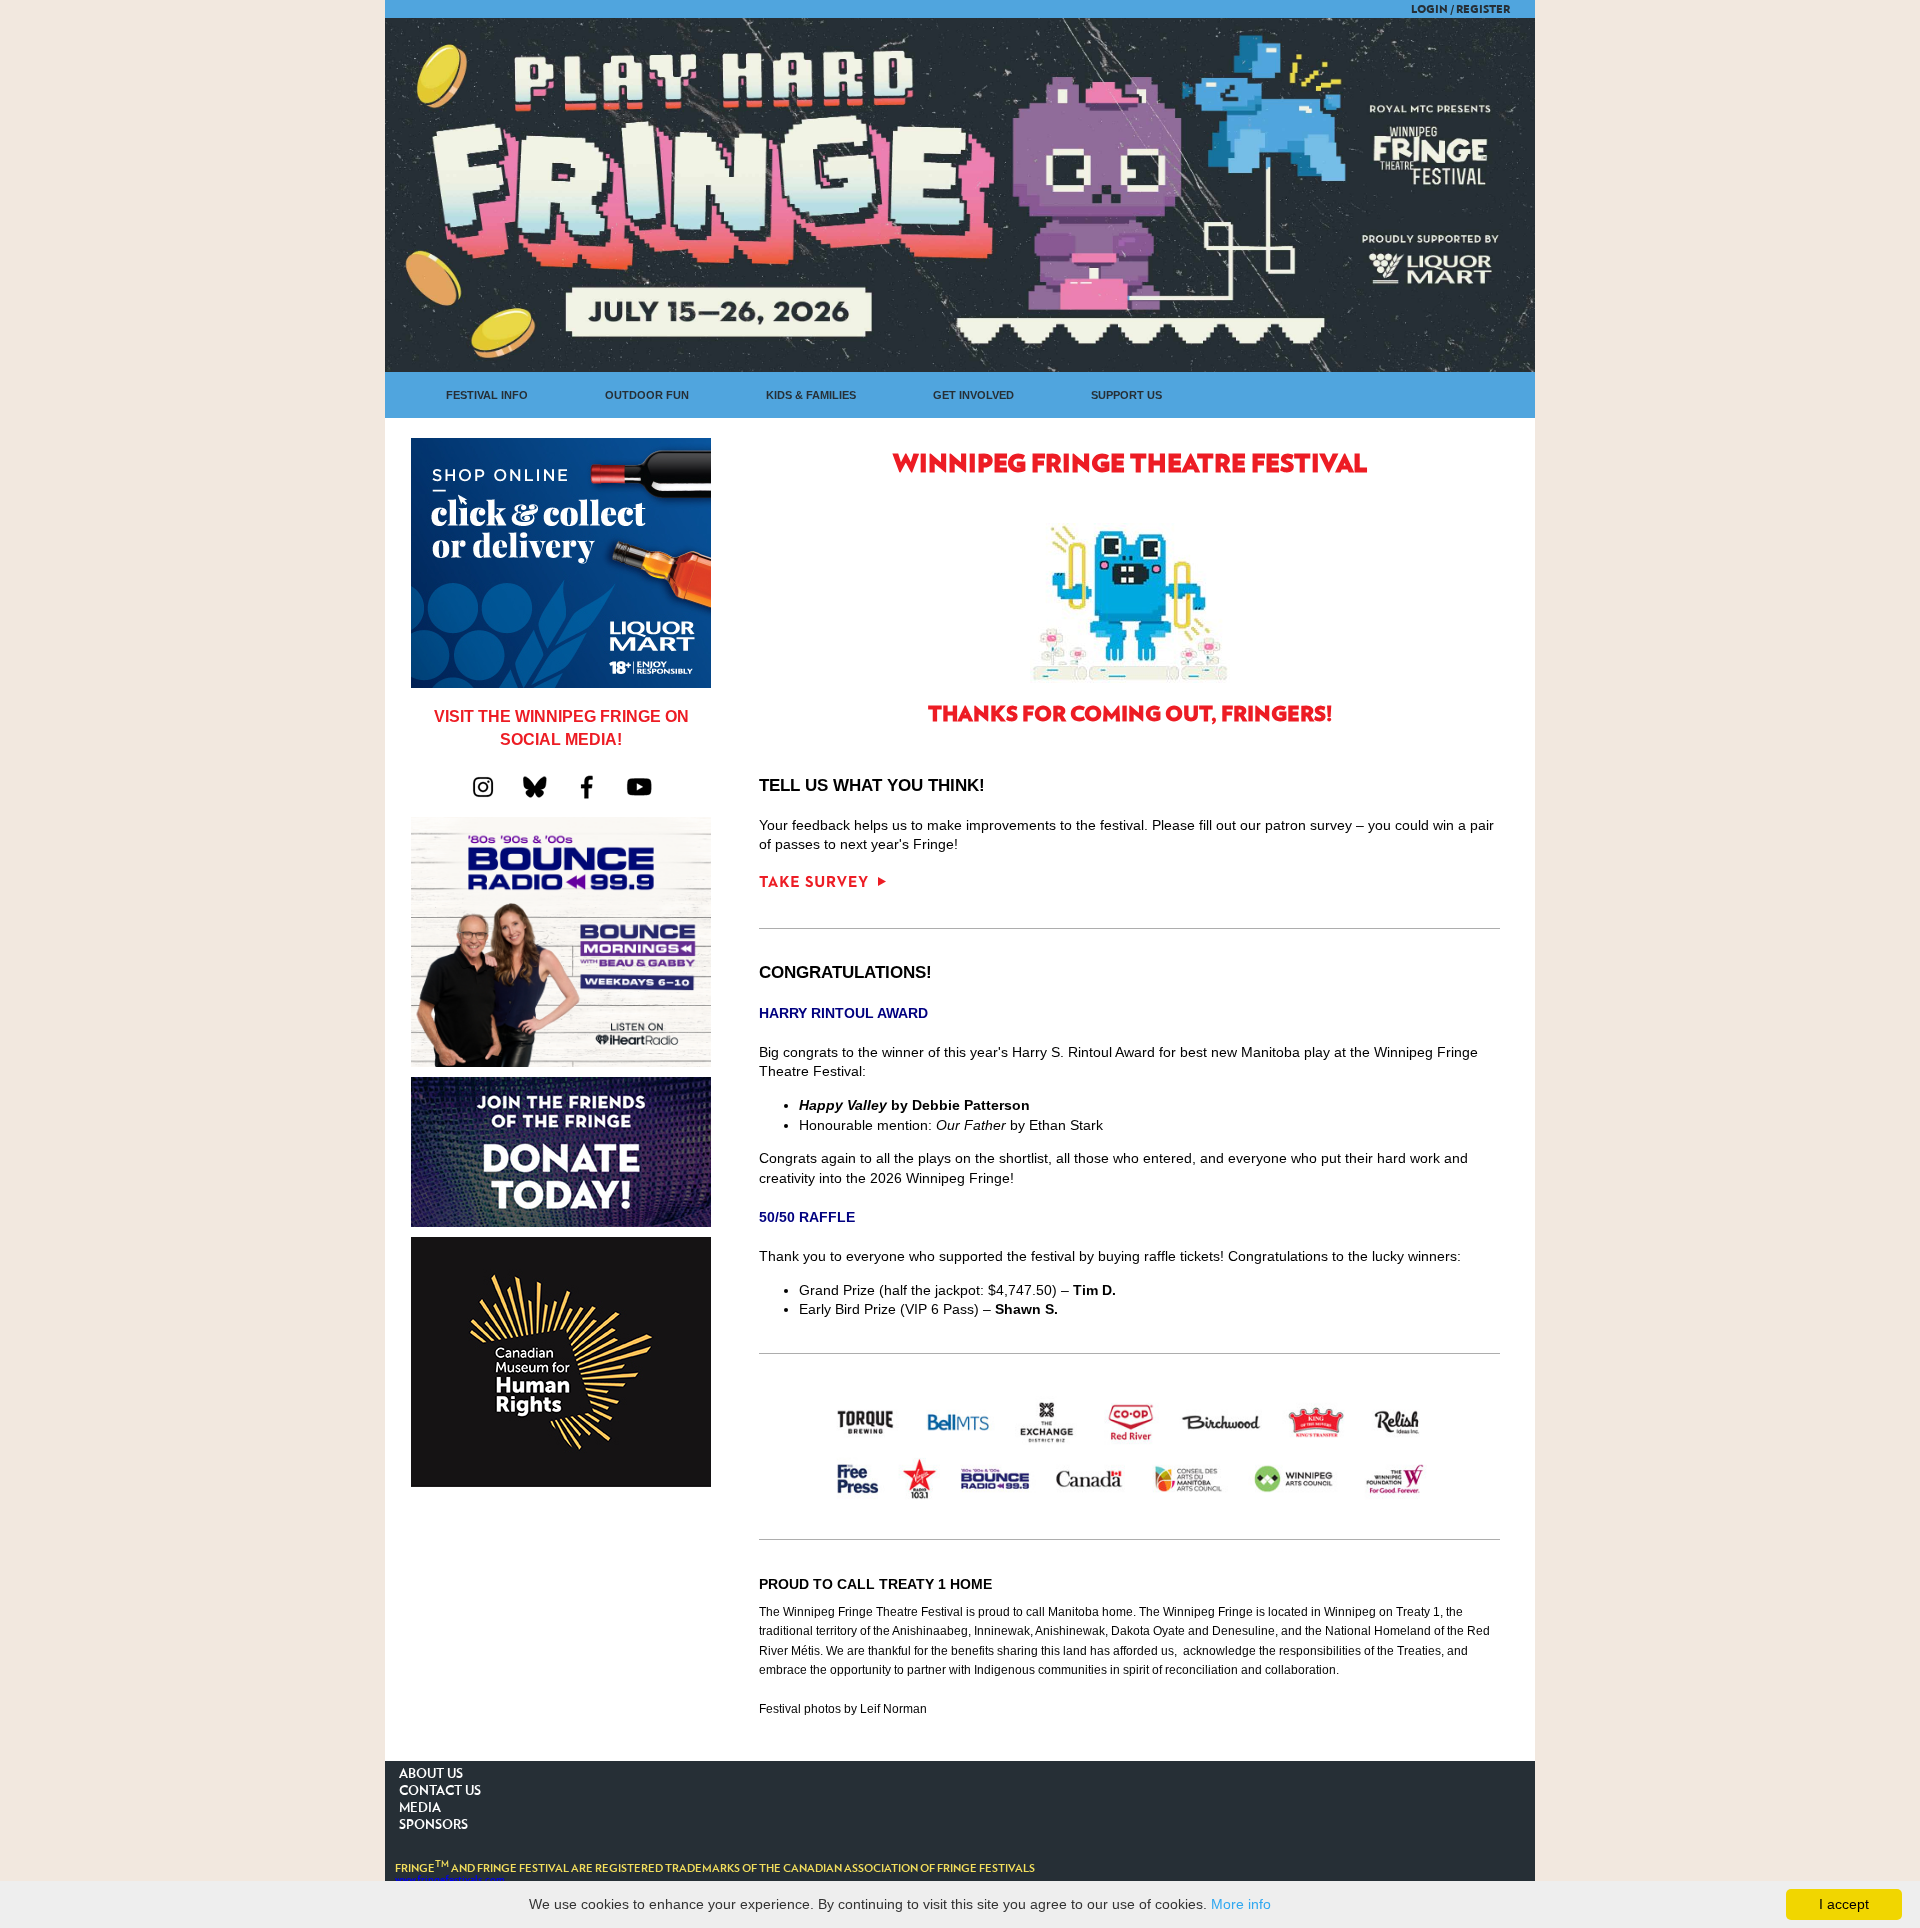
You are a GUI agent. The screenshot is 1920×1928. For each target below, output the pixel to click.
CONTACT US (440, 1791)
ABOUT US (431, 1774)
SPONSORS (433, 1825)
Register (1483, 9)
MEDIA (420, 1808)
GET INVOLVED (973, 395)
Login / (1432, 9)
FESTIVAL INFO (487, 395)
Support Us (1126, 395)
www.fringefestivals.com (450, 1879)
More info (1241, 1904)
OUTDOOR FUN (647, 395)
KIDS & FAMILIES (811, 395)
